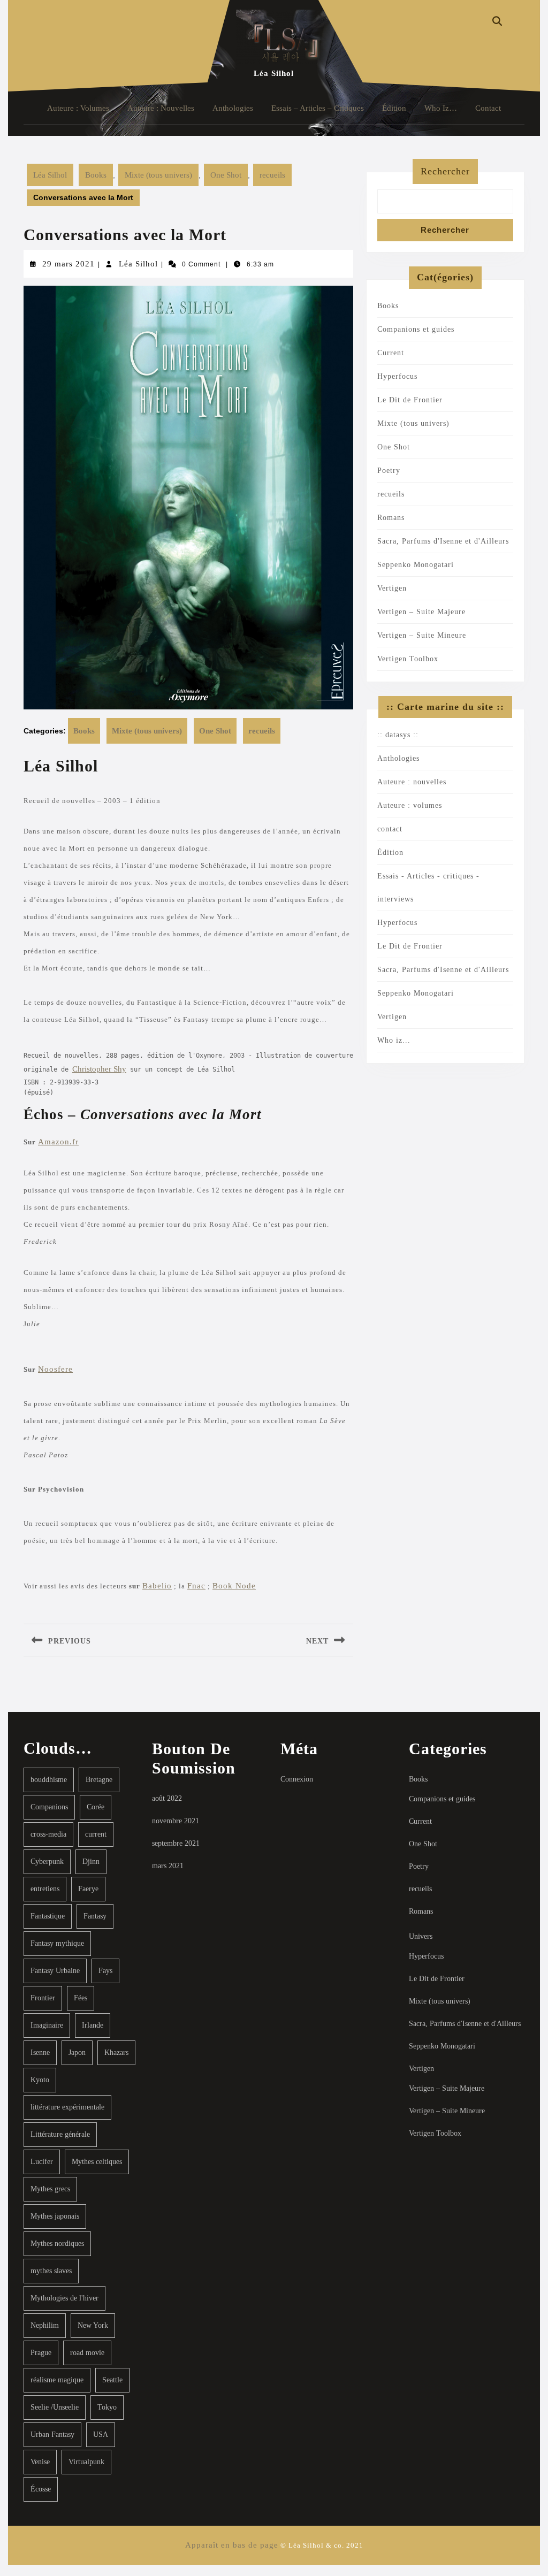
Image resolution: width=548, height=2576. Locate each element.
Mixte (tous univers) (158, 175)
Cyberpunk (47, 1862)
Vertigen (392, 588)
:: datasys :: (398, 735)
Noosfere (55, 1369)
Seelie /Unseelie (55, 2407)
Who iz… (441, 108)
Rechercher (445, 171)
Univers (421, 1936)
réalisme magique (57, 2380)
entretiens (45, 1889)
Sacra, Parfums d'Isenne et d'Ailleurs (443, 541)
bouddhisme (49, 1780)
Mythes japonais (55, 2216)
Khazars (116, 2053)
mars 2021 (168, 1866)
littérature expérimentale (67, 2107)
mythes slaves (51, 2271)
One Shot (226, 175)
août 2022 (167, 1798)
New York (93, 2325)
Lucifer (42, 2162)
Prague (41, 2353)
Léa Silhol (274, 73)
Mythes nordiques (57, 2244)
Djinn (91, 1862)
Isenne (40, 2053)
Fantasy (95, 1916)
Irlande (93, 2025)
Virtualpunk (86, 2462)
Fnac (196, 1586)
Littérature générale (60, 2134)
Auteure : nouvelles (161, 108)
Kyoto (40, 2080)
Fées (81, 1998)
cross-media (48, 1834)
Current (391, 353)
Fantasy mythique (57, 1943)
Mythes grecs (50, 2189)
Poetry (389, 471)
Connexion (297, 1779)
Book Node (234, 1586)
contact (488, 108)
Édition (394, 108)
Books (96, 175)
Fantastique (48, 1916)
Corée (96, 1807)
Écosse (41, 2489)
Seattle (112, 2380)
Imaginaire (47, 2025)
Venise (40, 2462)
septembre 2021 (176, 1843)
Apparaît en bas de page (232, 2545)
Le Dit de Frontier (410, 400)
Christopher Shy (99, 1069)
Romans (391, 518)
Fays (105, 1971)
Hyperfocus (397, 376)
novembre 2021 (176, 1821)
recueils (272, 175)
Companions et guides (416, 329)
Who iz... (394, 1040)
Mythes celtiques (97, 2162)
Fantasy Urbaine (55, 1971)
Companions (49, 1807)
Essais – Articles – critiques (318, 108)
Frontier (43, 1998)
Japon (77, 2053)
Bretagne (99, 1780)
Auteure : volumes (78, 108)
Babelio (157, 1586)
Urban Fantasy (52, 2434)
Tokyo (107, 2407)
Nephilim (45, 2325)
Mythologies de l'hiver (64, 2298)
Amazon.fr (58, 1142)
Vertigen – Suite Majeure (421, 612)
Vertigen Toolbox (408, 659)
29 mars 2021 (68, 264)
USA (101, 2434)
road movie (87, 2353)
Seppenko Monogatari (416, 565)
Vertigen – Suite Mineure (422, 635)
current (96, 1834)
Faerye (88, 1889)
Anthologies (233, 108)
